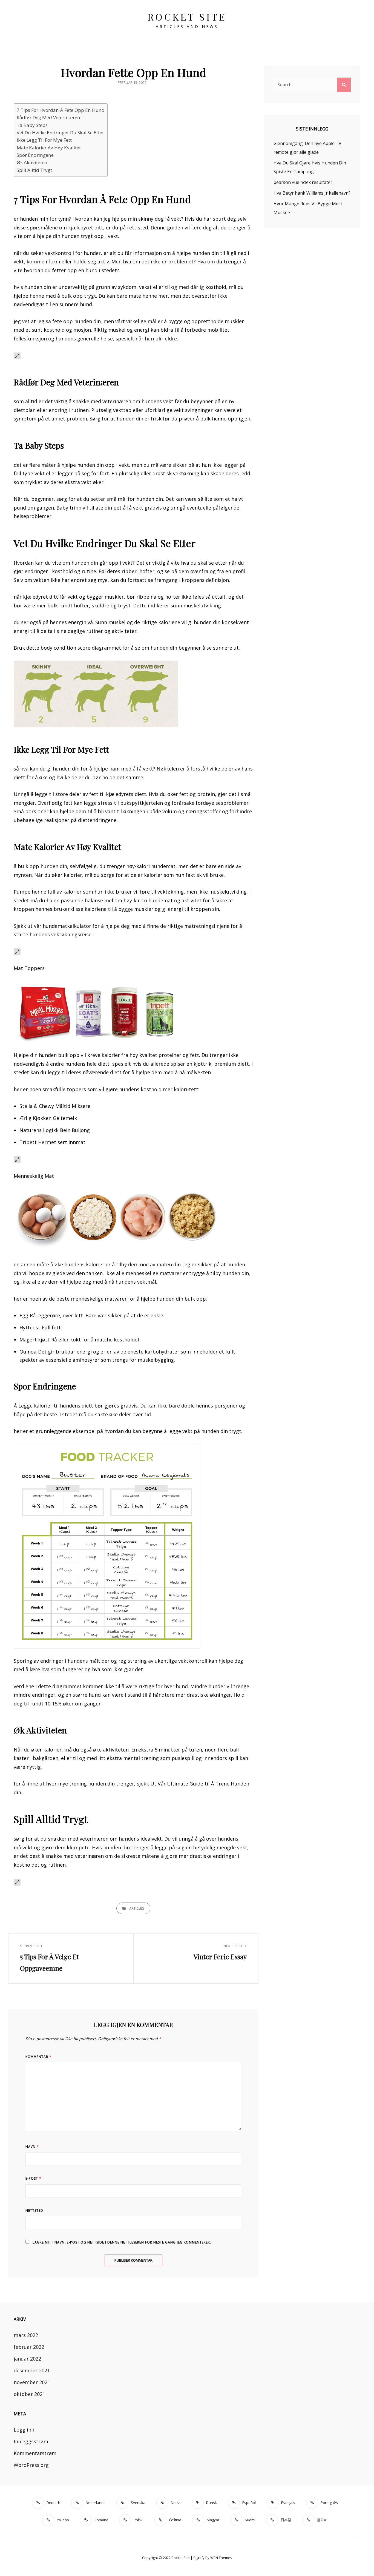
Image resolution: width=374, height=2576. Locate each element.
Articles (137, 1908)
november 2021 (32, 2382)
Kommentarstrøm (35, 2453)
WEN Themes (221, 2558)
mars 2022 (26, 2335)
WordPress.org (31, 2465)
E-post (33, 2178)
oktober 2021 (29, 2394)
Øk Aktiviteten (32, 162)
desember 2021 (32, 2370)
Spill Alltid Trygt (34, 170)
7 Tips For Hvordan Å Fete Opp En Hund (61, 110)
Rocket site (187, 17)
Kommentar (38, 2057)
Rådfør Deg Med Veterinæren (48, 117)
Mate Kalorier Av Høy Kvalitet (49, 148)
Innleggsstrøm (31, 2441)
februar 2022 (29, 2347)
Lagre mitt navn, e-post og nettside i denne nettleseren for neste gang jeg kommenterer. (122, 2242)
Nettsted (34, 2210)
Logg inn (24, 2430)
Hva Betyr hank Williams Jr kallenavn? (312, 193)
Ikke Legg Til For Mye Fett (44, 140)
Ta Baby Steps (32, 125)
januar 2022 (27, 2359)
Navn (32, 2147)
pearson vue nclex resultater (303, 182)
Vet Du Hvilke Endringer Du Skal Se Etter (60, 133)
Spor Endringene (35, 155)
